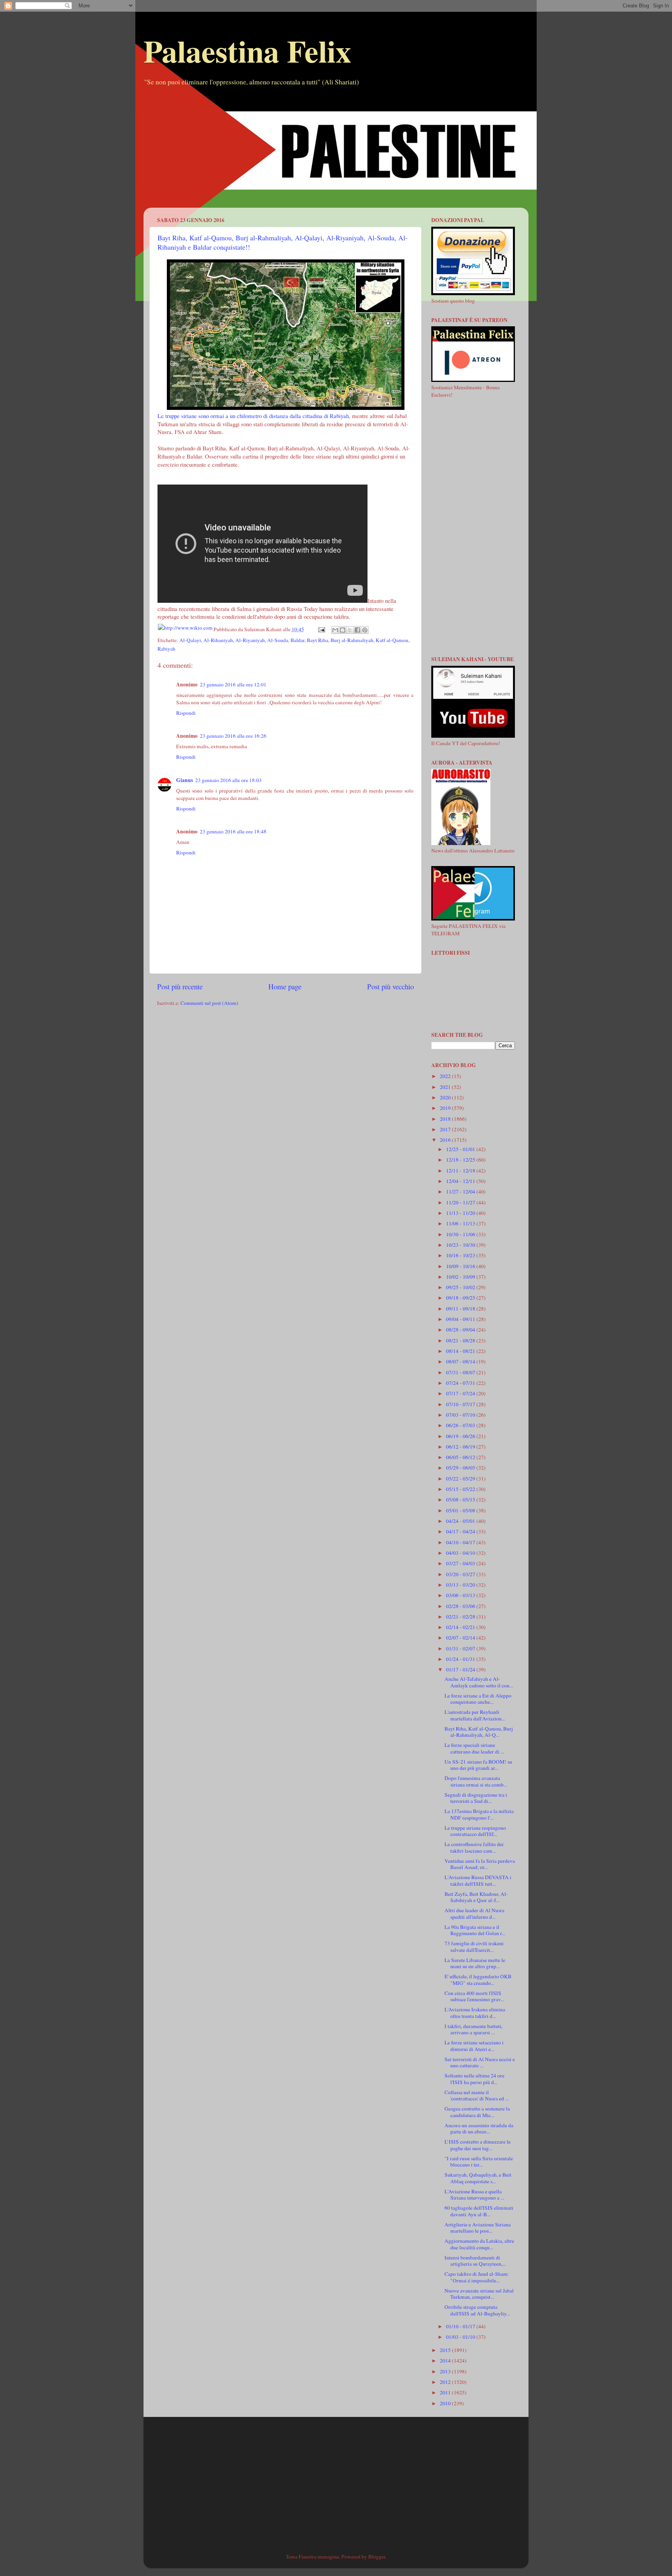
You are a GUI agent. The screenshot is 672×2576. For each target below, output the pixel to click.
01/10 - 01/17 (461, 2326)
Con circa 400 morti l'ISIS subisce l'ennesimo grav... (474, 1996)
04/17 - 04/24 (461, 1531)
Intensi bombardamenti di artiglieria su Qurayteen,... (475, 2261)
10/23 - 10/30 (461, 1245)
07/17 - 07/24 (461, 1393)
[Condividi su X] (350, 630)
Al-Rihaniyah (218, 640)
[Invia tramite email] (335, 630)
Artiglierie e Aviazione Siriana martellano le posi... (478, 2228)
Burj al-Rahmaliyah (352, 640)
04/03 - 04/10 (461, 1553)
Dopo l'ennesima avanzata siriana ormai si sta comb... (476, 1781)
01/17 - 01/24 (461, 1669)
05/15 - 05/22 (461, 1489)
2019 (446, 1108)
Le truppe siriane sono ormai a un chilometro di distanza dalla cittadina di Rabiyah (253, 416)
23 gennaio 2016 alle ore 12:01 (233, 684)
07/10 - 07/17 (461, 1404)
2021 (446, 1087)
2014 (446, 2361)
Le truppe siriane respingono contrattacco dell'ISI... (475, 1831)
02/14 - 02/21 (461, 1627)
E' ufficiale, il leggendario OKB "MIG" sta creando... (478, 1979)
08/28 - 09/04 (461, 1330)
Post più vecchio (390, 986)
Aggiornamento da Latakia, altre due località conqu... (479, 2244)
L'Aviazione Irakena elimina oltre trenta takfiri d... (475, 2012)
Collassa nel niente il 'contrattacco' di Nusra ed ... (477, 2095)
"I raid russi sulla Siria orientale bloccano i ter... (479, 2161)
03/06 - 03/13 (461, 1595)
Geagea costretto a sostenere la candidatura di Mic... (477, 2112)
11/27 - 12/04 (461, 1192)
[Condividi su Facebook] (357, 630)
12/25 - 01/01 (461, 1149)
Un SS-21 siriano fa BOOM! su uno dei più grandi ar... (478, 1765)
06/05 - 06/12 (461, 1457)
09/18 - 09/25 (461, 1298)
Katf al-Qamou (392, 640)
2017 (446, 1129)
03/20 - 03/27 (461, 1574)
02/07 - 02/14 (461, 1638)
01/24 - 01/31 (461, 1659)
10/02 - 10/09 (461, 1277)
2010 (446, 2403)
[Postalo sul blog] (343, 630)
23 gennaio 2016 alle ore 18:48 (233, 831)
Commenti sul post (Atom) (209, 1003)
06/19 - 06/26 (461, 1436)
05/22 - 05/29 (461, 1479)
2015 (446, 2350)
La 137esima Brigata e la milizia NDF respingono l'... (479, 1814)
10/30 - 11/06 (461, 1234)
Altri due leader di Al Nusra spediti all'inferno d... (474, 1913)
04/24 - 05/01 (461, 1521)
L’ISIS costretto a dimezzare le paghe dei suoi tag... (478, 2145)
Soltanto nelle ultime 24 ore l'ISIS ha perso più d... (474, 2079)
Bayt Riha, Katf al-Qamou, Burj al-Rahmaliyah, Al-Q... (479, 1732)
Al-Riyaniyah (250, 640)
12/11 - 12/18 (461, 1171)
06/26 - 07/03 (461, 1425)
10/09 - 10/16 (461, 1266)
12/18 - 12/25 (461, 1160)
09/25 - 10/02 (461, 1287)
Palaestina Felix (247, 51)
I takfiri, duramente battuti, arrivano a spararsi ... (473, 2029)
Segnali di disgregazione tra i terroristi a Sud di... (476, 1798)
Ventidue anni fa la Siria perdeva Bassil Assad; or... (480, 1864)
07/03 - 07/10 (461, 1415)
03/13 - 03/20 (461, 1585)
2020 (446, 1097)
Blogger (377, 2557)
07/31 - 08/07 (461, 1372)
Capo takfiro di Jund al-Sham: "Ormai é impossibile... (477, 2277)
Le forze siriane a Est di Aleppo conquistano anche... (478, 1699)
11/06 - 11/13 (461, 1223)
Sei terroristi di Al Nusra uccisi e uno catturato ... (480, 2062)
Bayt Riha (318, 640)
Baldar (297, 640)
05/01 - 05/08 (461, 1510)
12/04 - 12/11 (461, 1181)
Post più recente (180, 986)
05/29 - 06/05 (461, 1468)
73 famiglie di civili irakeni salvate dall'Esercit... (474, 1946)
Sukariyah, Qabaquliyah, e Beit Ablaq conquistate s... (478, 2178)
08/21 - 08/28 (461, 1340)
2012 (446, 2382)
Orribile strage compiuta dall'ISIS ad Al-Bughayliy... (477, 2310)
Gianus (185, 780)
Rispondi (186, 713)
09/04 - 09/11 (461, 1319)
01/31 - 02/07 (461, 1648)
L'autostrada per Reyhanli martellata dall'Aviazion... (475, 1715)
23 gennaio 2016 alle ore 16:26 (233, 736)
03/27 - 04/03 (461, 1563)
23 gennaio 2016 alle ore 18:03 (228, 780)
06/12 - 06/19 (461, 1447)
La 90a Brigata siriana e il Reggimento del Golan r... (475, 1930)
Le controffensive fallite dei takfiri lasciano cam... (474, 1847)
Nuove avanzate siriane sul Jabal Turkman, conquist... (479, 2294)
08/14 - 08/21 (461, 1351)
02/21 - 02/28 (461, 1617)
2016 (446, 1140)
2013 (446, 2371)
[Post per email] (321, 629)
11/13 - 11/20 (461, 1213)
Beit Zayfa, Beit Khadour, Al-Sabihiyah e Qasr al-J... (476, 1897)
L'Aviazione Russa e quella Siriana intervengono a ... (474, 2194)
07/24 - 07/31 (461, 1383)
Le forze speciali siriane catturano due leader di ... (474, 1748)
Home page (285, 986)
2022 (446, 1076)
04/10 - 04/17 (461, 1542)
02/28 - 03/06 (461, 1606)
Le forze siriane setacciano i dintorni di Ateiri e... (474, 2046)
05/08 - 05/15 (461, 1500)
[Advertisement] (336, 153)
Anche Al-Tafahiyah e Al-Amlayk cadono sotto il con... (479, 1682)
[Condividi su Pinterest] (365, 630)
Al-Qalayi (190, 640)
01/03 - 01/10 (461, 2337)
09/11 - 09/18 (461, 1309)
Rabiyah (166, 649)
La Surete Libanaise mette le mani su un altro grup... (475, 1963)
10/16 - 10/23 (461, 1255)
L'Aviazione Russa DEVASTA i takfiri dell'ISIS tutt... (478, 1880)
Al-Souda (278, 640)
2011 (446, 2392)
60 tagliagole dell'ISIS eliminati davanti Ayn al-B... (479, 2211)
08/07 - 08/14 (461, 1361)
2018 (446, 1119)
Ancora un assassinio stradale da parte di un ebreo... (479, 2128)
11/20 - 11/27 (461, 1202)
